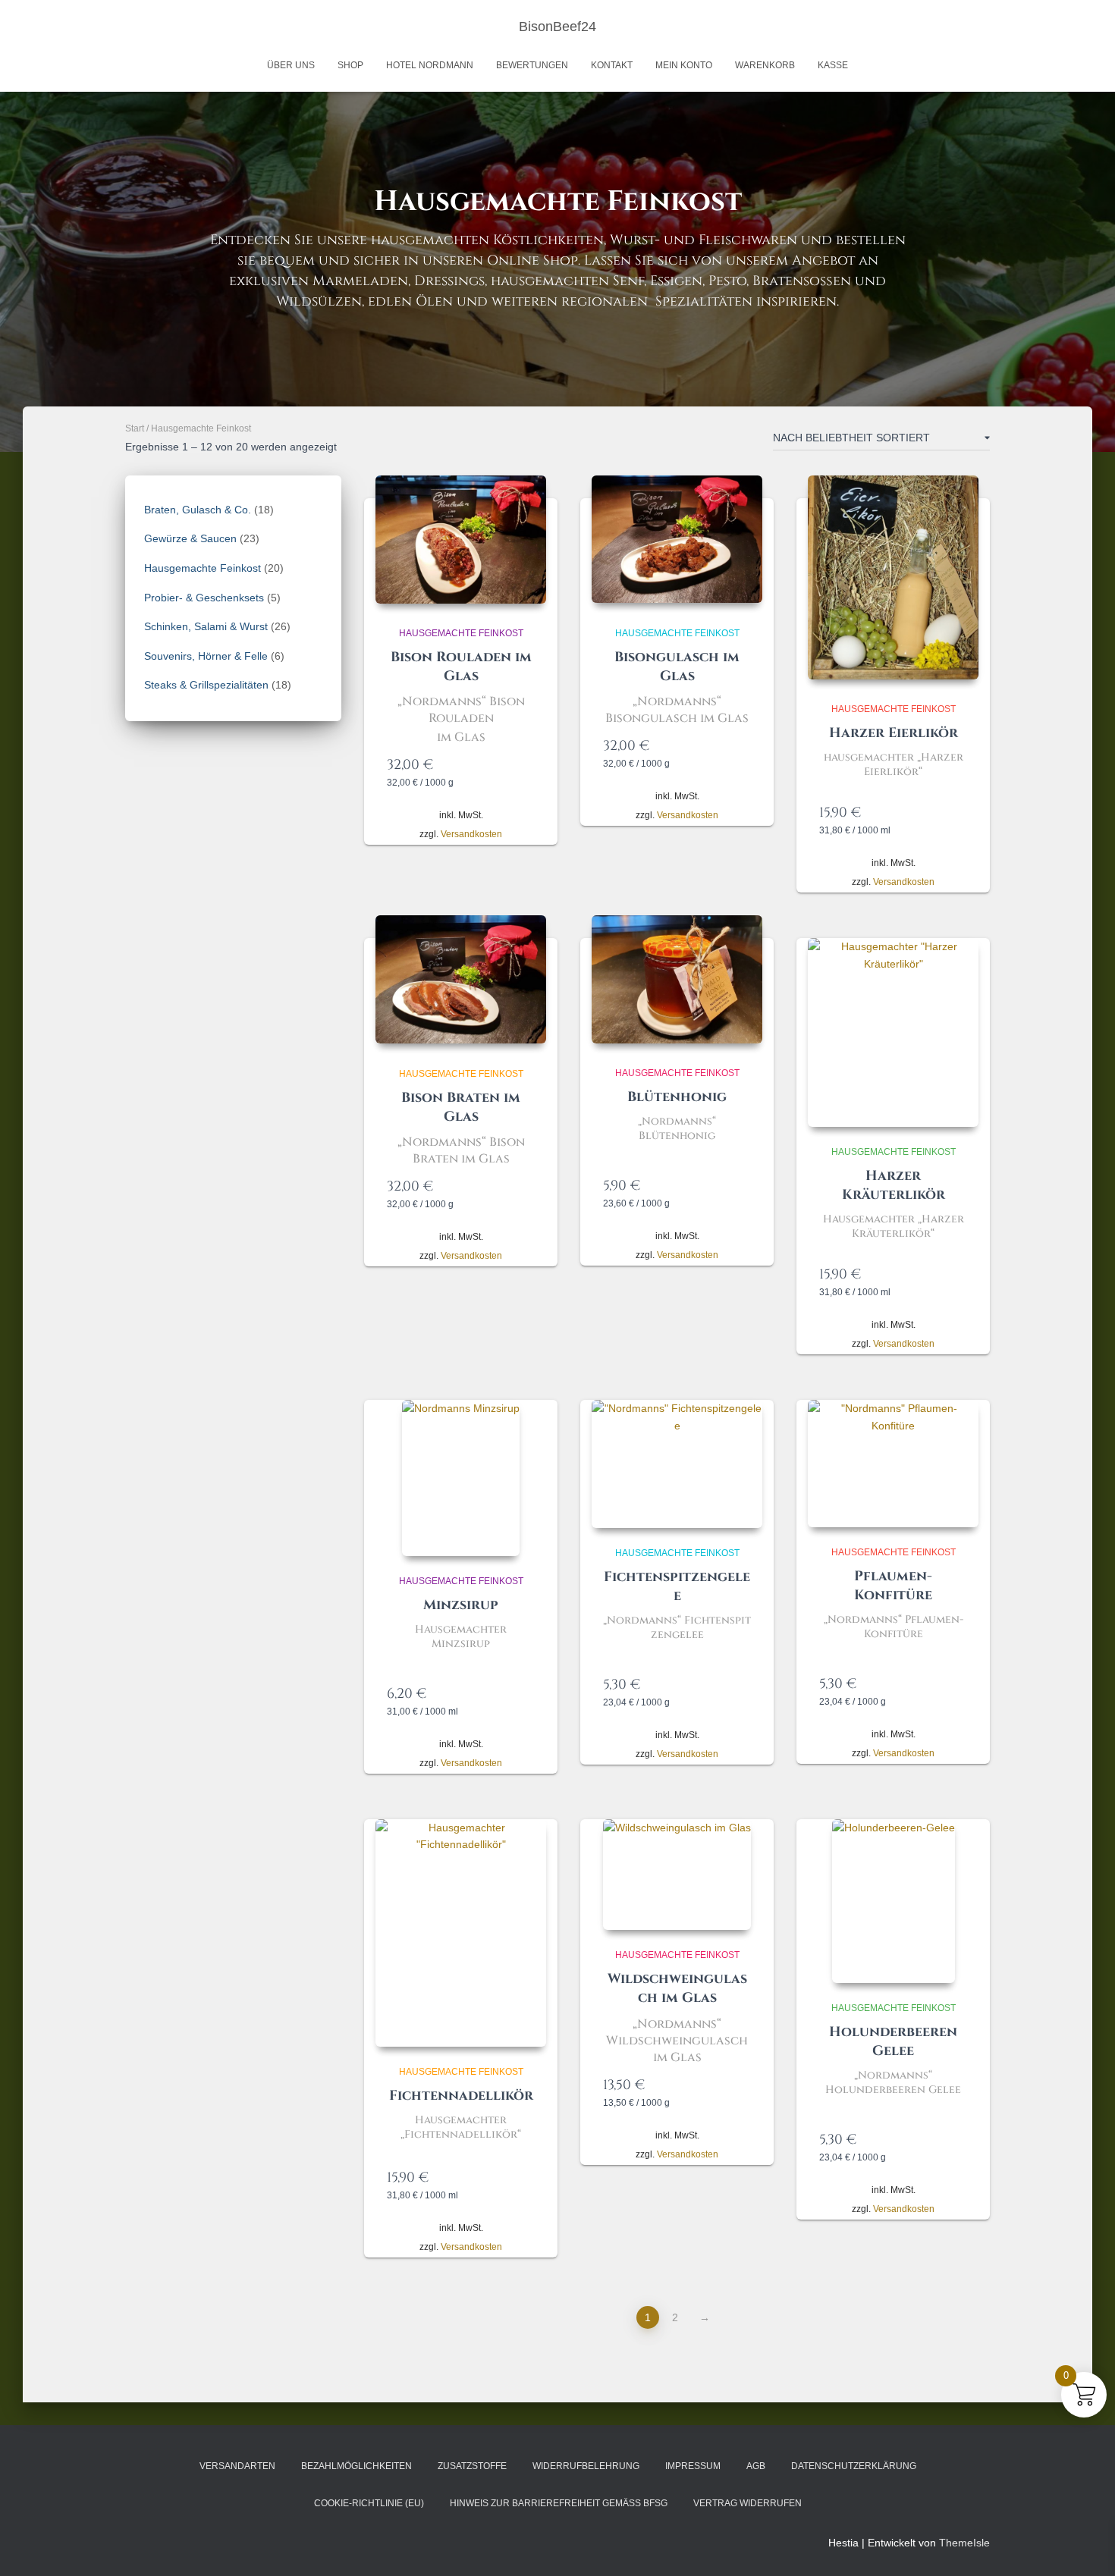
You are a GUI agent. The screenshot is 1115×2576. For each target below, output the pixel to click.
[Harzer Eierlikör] (893, 577)
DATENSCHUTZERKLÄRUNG (854, 2466)
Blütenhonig (677, 1097)
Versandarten (237, 2466)
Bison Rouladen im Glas (461, 667)
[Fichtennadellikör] (461, 1933)
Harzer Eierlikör (894, 733)
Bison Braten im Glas (461, 1107)
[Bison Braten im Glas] (461, 979)
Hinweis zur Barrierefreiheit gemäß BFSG (559, 2503)
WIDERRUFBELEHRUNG (586, 2466)
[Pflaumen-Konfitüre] (893, 1464)
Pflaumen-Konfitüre (893, 1586)
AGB (756, 2466)
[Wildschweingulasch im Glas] (677, 1875)
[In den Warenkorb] (527, 764)
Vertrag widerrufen (748, 2503)
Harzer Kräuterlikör (894, 1185)
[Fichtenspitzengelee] (677, 1464)
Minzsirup (461, 1605)
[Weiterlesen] (527, 1693)
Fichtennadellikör (461, 2096)
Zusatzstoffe (472, 2466)
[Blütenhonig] (677, 979)
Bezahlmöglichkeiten (356, 2466)
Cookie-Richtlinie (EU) (369, 2503)
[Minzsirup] (461, 1478)
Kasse (833, 65)
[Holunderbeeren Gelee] (894, 1901)
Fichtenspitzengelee (677, 1586)
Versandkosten (471, 834)
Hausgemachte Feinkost (461, 633)
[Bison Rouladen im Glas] (461, 540)
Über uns (291, 65)
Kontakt (612, 65)
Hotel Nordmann (430, 65)
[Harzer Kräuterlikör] (893, 1032)
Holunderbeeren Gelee (893, 2041)
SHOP (350, 65)
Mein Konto (684, 65)
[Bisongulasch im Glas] (677, 539)
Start (135, 428)
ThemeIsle (964, 2543)
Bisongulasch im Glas (677, 667)
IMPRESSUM (693, 2466)
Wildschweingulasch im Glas (677, 1988)
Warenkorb (765, 65)
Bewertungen (532, 65)
